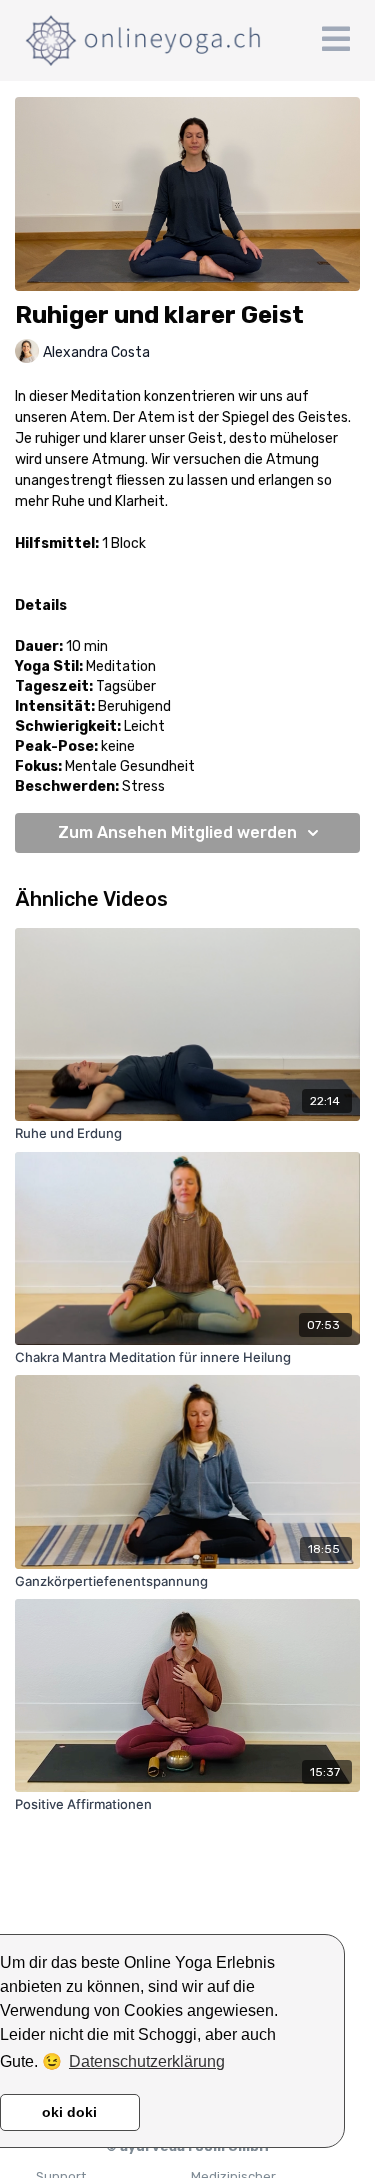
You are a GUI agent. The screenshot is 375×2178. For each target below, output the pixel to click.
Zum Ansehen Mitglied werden (177, 832)
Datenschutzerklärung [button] (147, 2061)
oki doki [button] (69, 2112)
